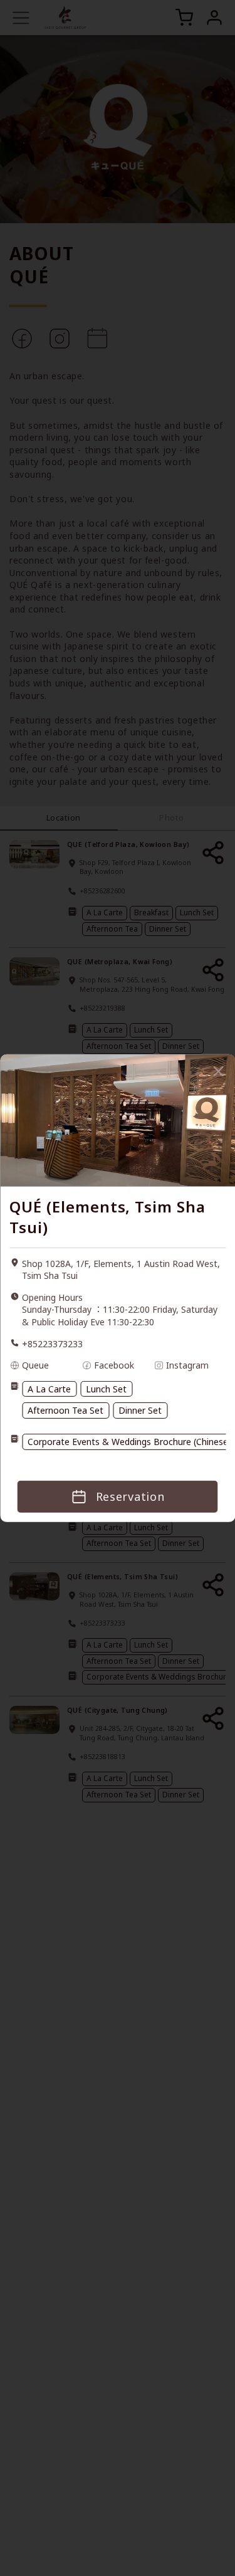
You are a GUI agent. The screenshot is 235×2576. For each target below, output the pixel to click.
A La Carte (49, 1389)
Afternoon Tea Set (65, 1410)
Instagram (187, 1365)
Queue (35, 1365)
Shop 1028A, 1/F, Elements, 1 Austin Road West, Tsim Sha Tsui (121, 1270)
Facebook (114, 1365)
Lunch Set (106, 1389)
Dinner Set (140, 1410)
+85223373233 (52, 1344)
